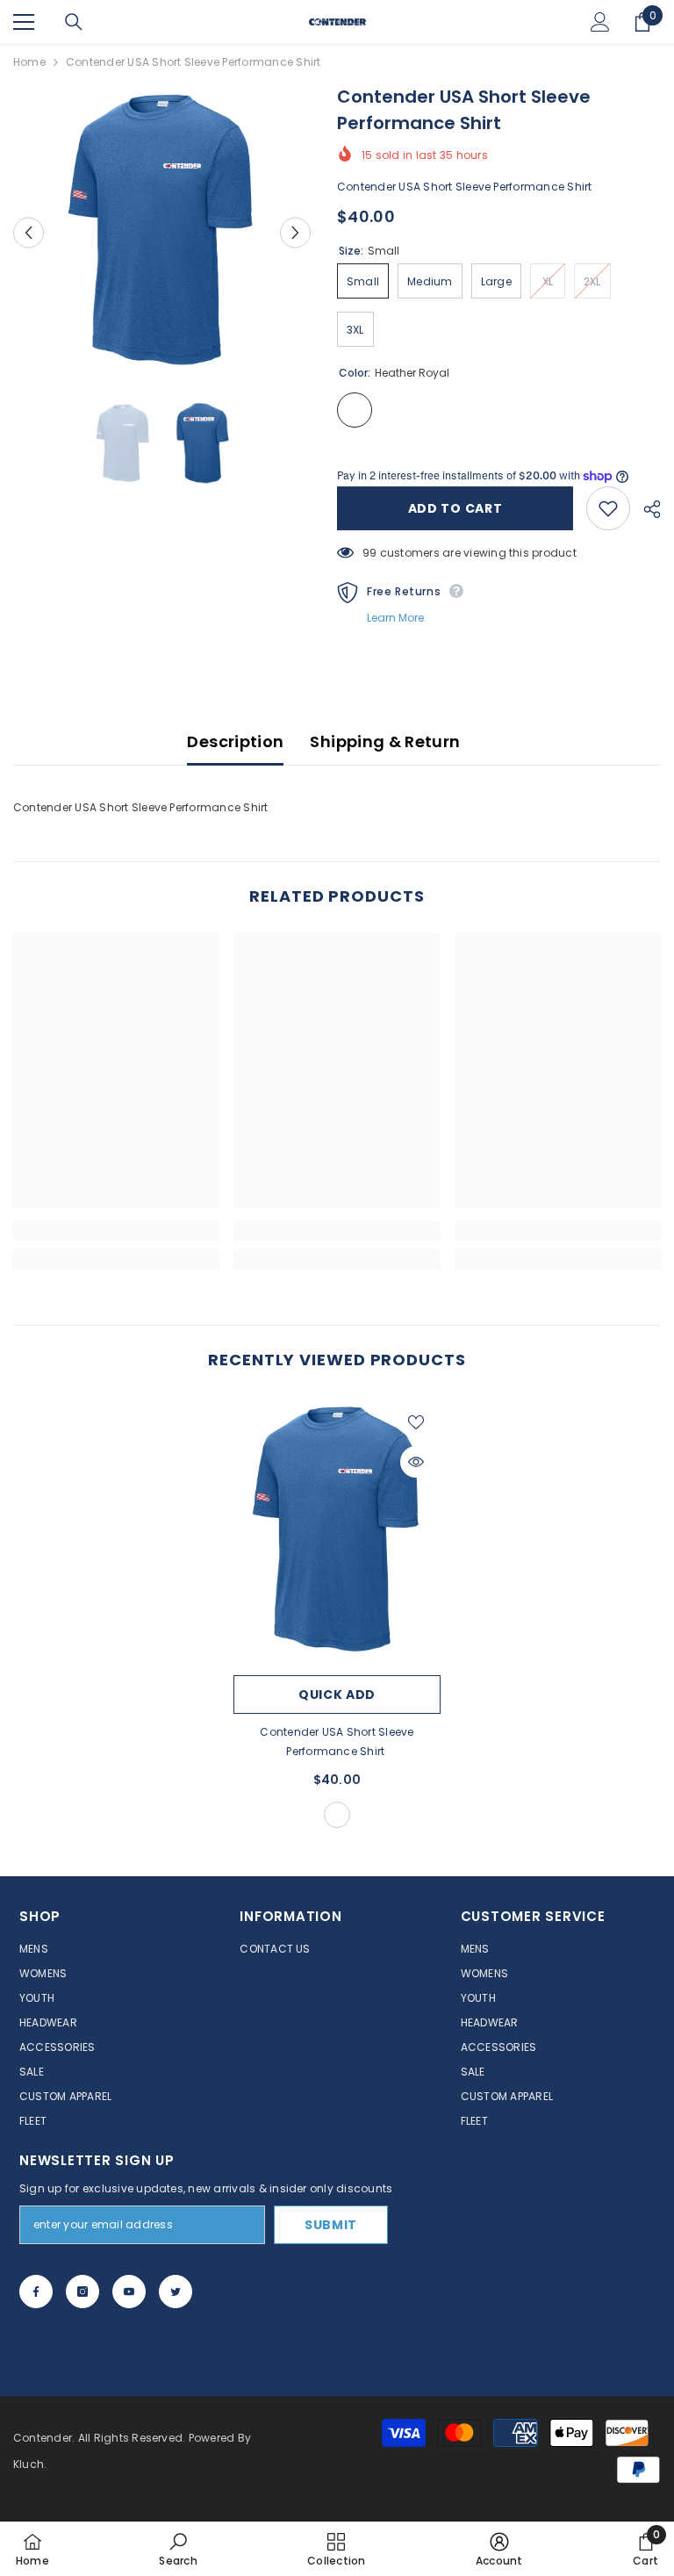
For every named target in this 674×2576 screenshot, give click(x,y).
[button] (29, 232)
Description (235, 741)
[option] (162, 232)
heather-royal (337, 1815)
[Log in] (600, 22)
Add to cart (455, 508)
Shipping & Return (385, 741)
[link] (116, 1231)
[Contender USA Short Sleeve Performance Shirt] (337, 1532)
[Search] (74, 22)
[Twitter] (176, 2292)
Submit (331, 2225)
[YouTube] (129, 2292)
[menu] (24, 22)
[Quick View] (416, 1462)
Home (29, 62)
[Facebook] (36, 2292)
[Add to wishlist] (608, 508)
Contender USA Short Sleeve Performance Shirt (337, 1741)
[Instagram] (82, 2292)
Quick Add (337, 1695)
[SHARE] (645, 509)
